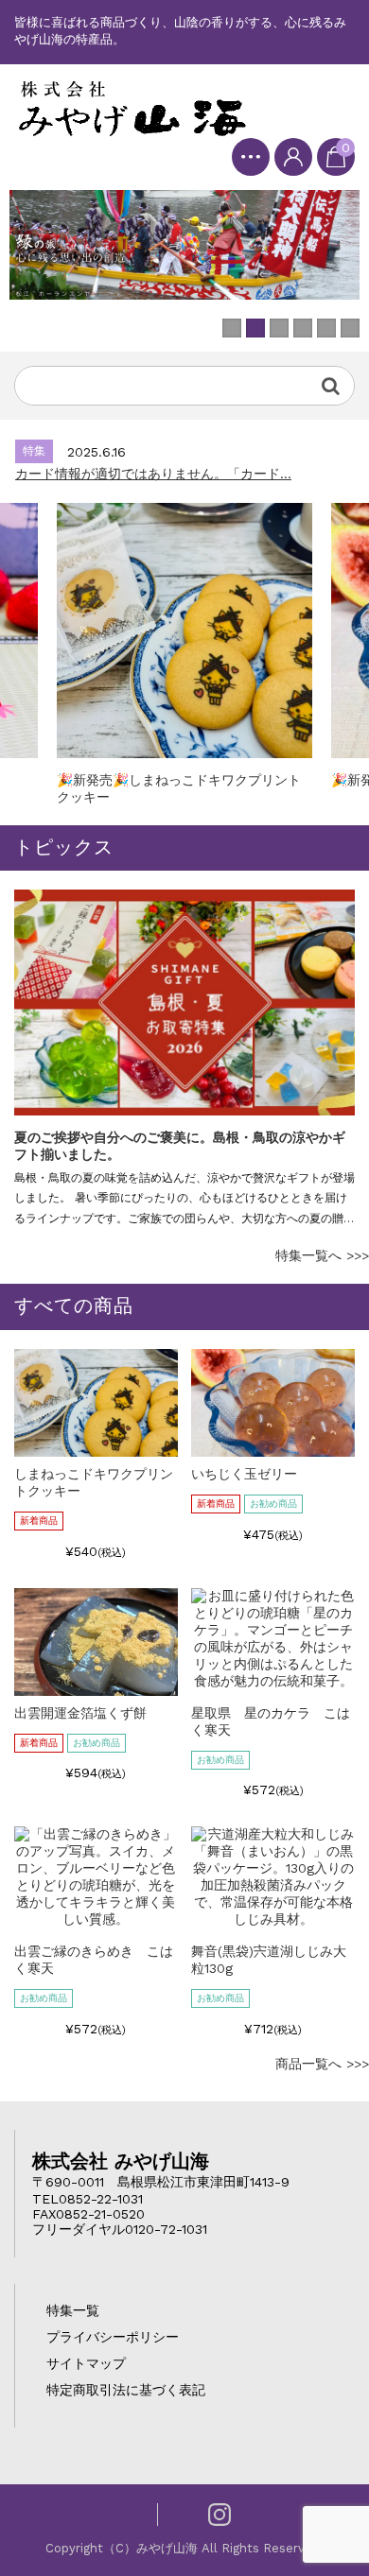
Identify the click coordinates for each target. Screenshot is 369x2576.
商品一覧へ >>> (322, 2064)
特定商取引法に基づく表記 (126, 2390)
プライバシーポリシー (113, 2337)
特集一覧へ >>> (322, 1255)
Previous (33, 1060)
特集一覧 (73, 2310)
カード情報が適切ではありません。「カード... (153, 474)
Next (336, 1060)
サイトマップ (86, 2363)
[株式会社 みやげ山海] (132, 108)
